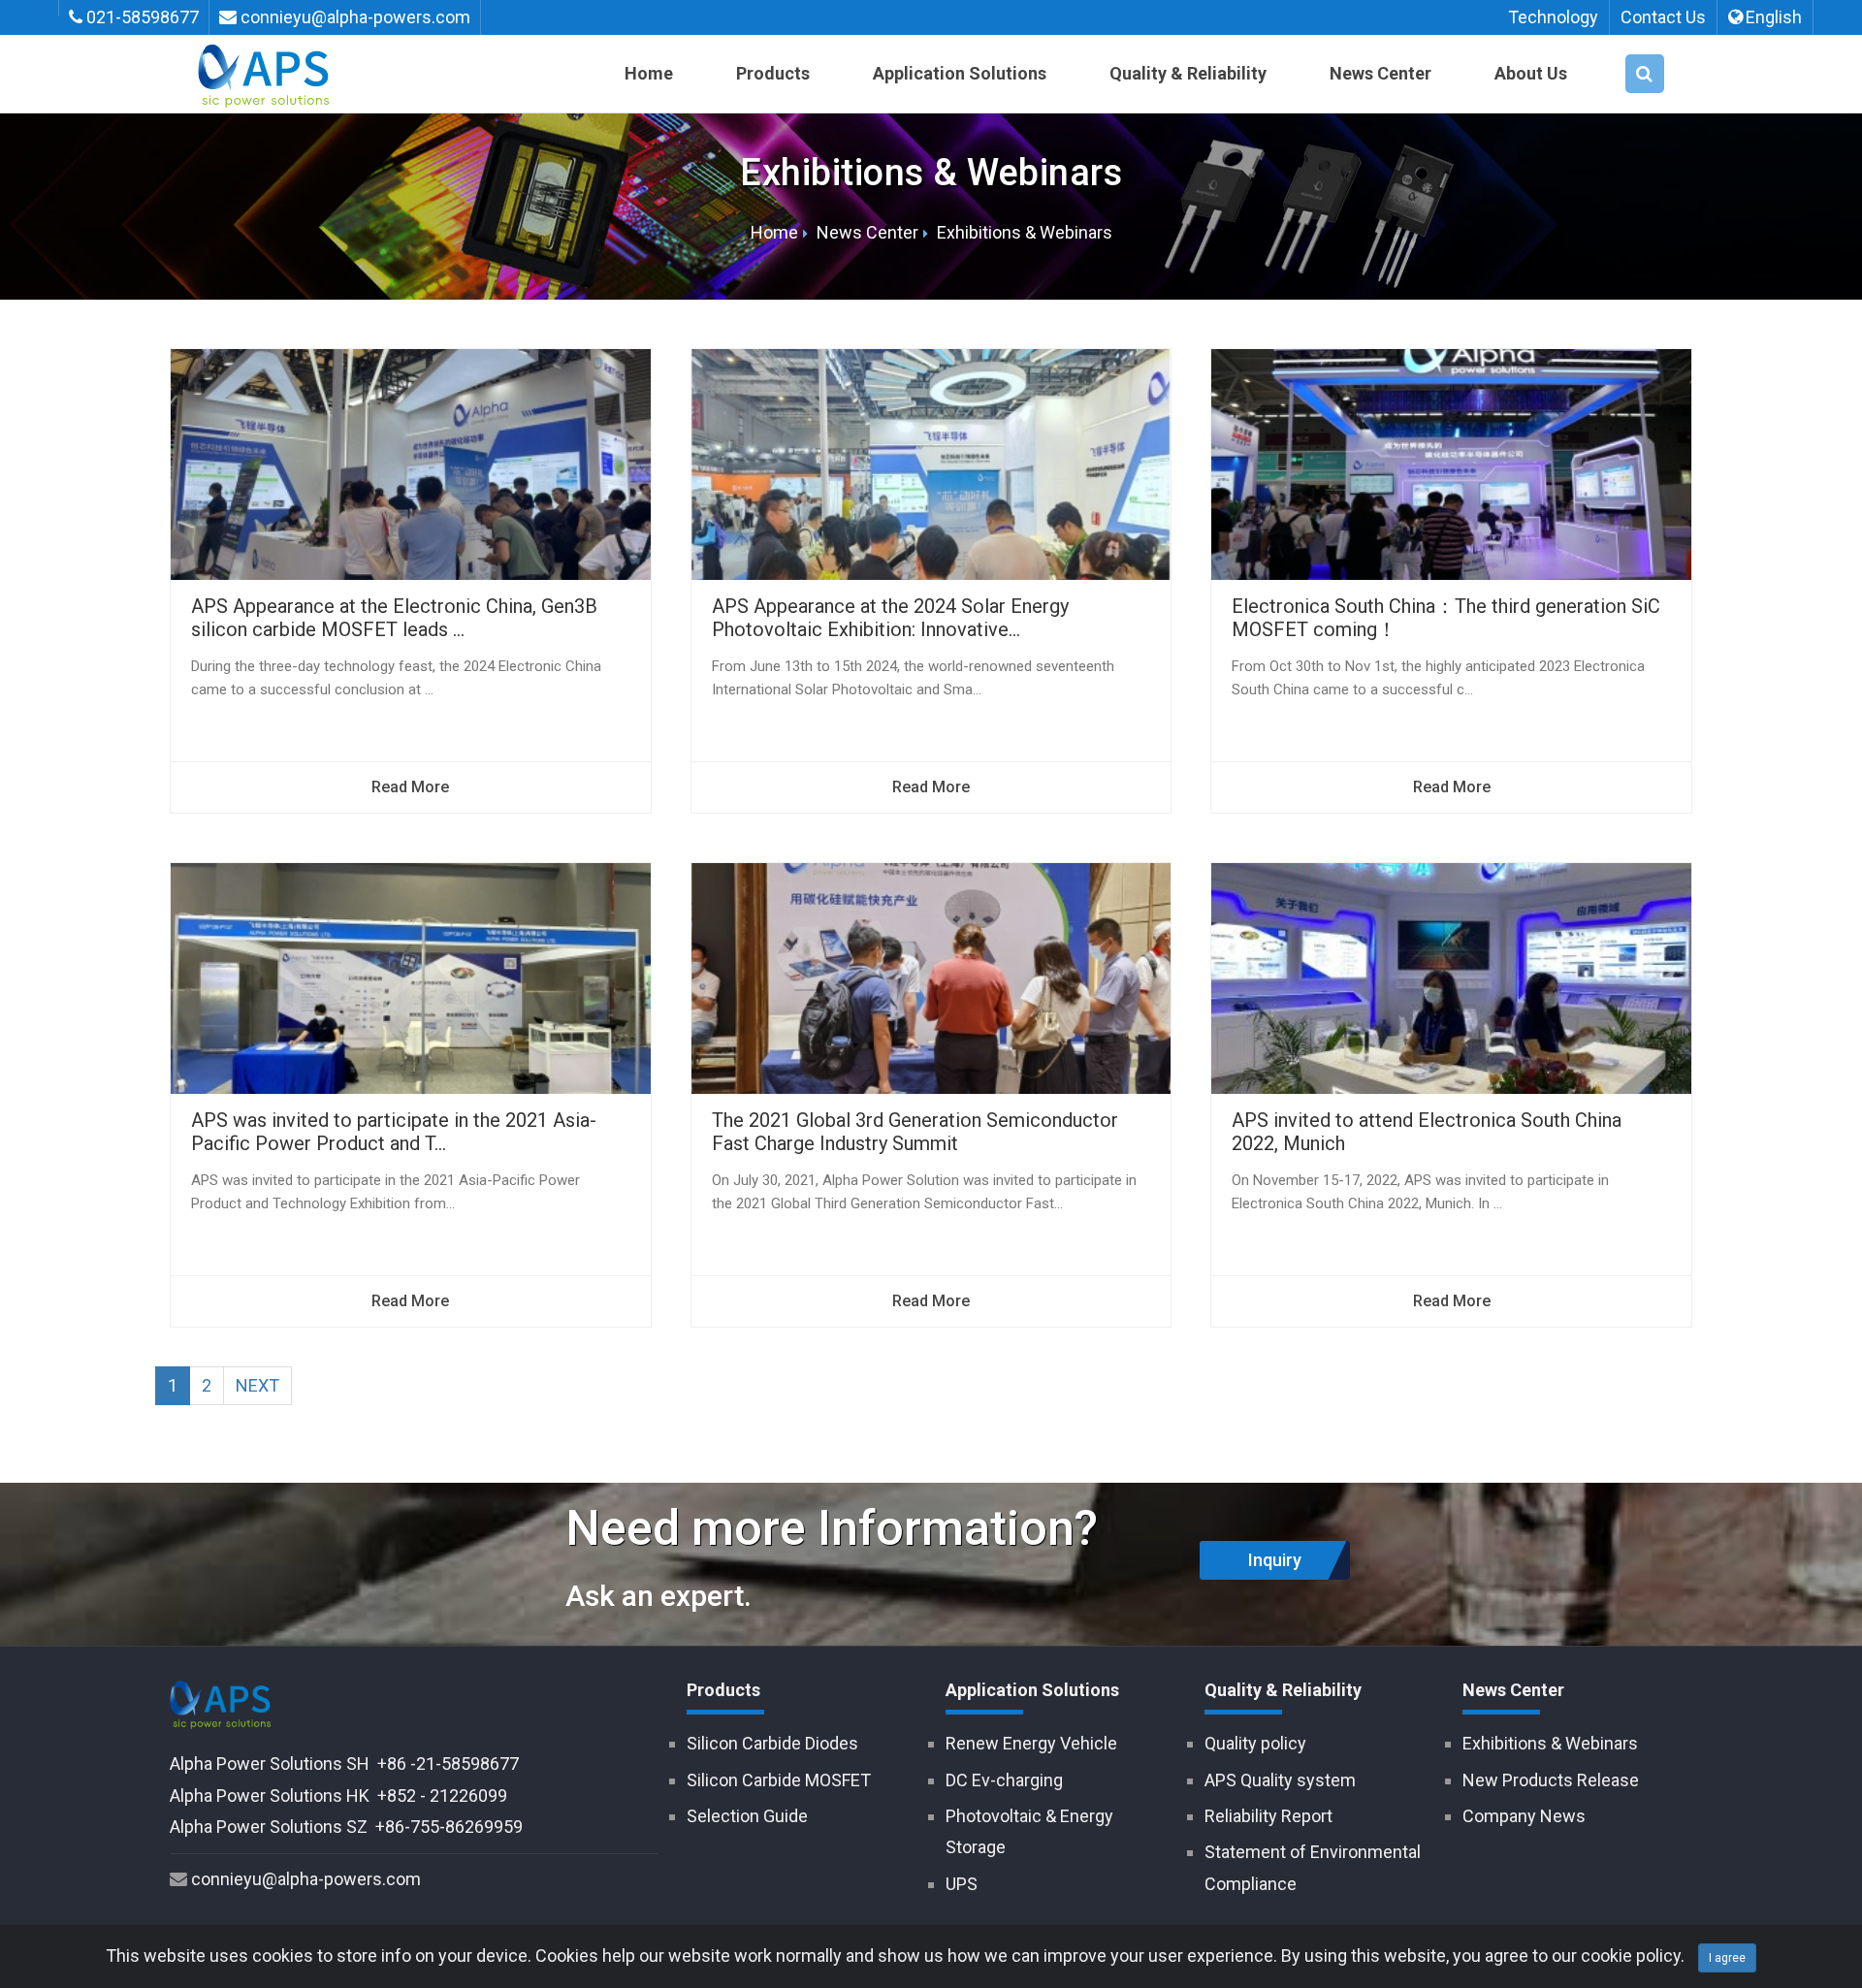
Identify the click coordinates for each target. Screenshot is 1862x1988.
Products (773, 73)
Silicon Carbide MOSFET (779, 1780)
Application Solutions (960, 73)
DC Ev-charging (1004, 1780)
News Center (1380, 73)
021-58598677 (143, 17)
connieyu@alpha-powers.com (355, 17)
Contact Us (1663, 17)
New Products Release (1551, 1780)
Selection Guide (747, 1816)
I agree (1727, 1958)
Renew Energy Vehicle (1031, 1743)
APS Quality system (1280, 1780)
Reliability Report (1268, 1816)
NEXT (257, 1385)
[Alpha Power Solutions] (263, 59)
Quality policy (1255, 1743)
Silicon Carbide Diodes (772, 1743)
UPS (962, 1884)
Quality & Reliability (1188, 73)
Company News (1524, 1816)
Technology (1553, 17)
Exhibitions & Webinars (1025, 232)
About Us (1531, 73)
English (1774, 17)
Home (649, 73)
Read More (410, 787)
